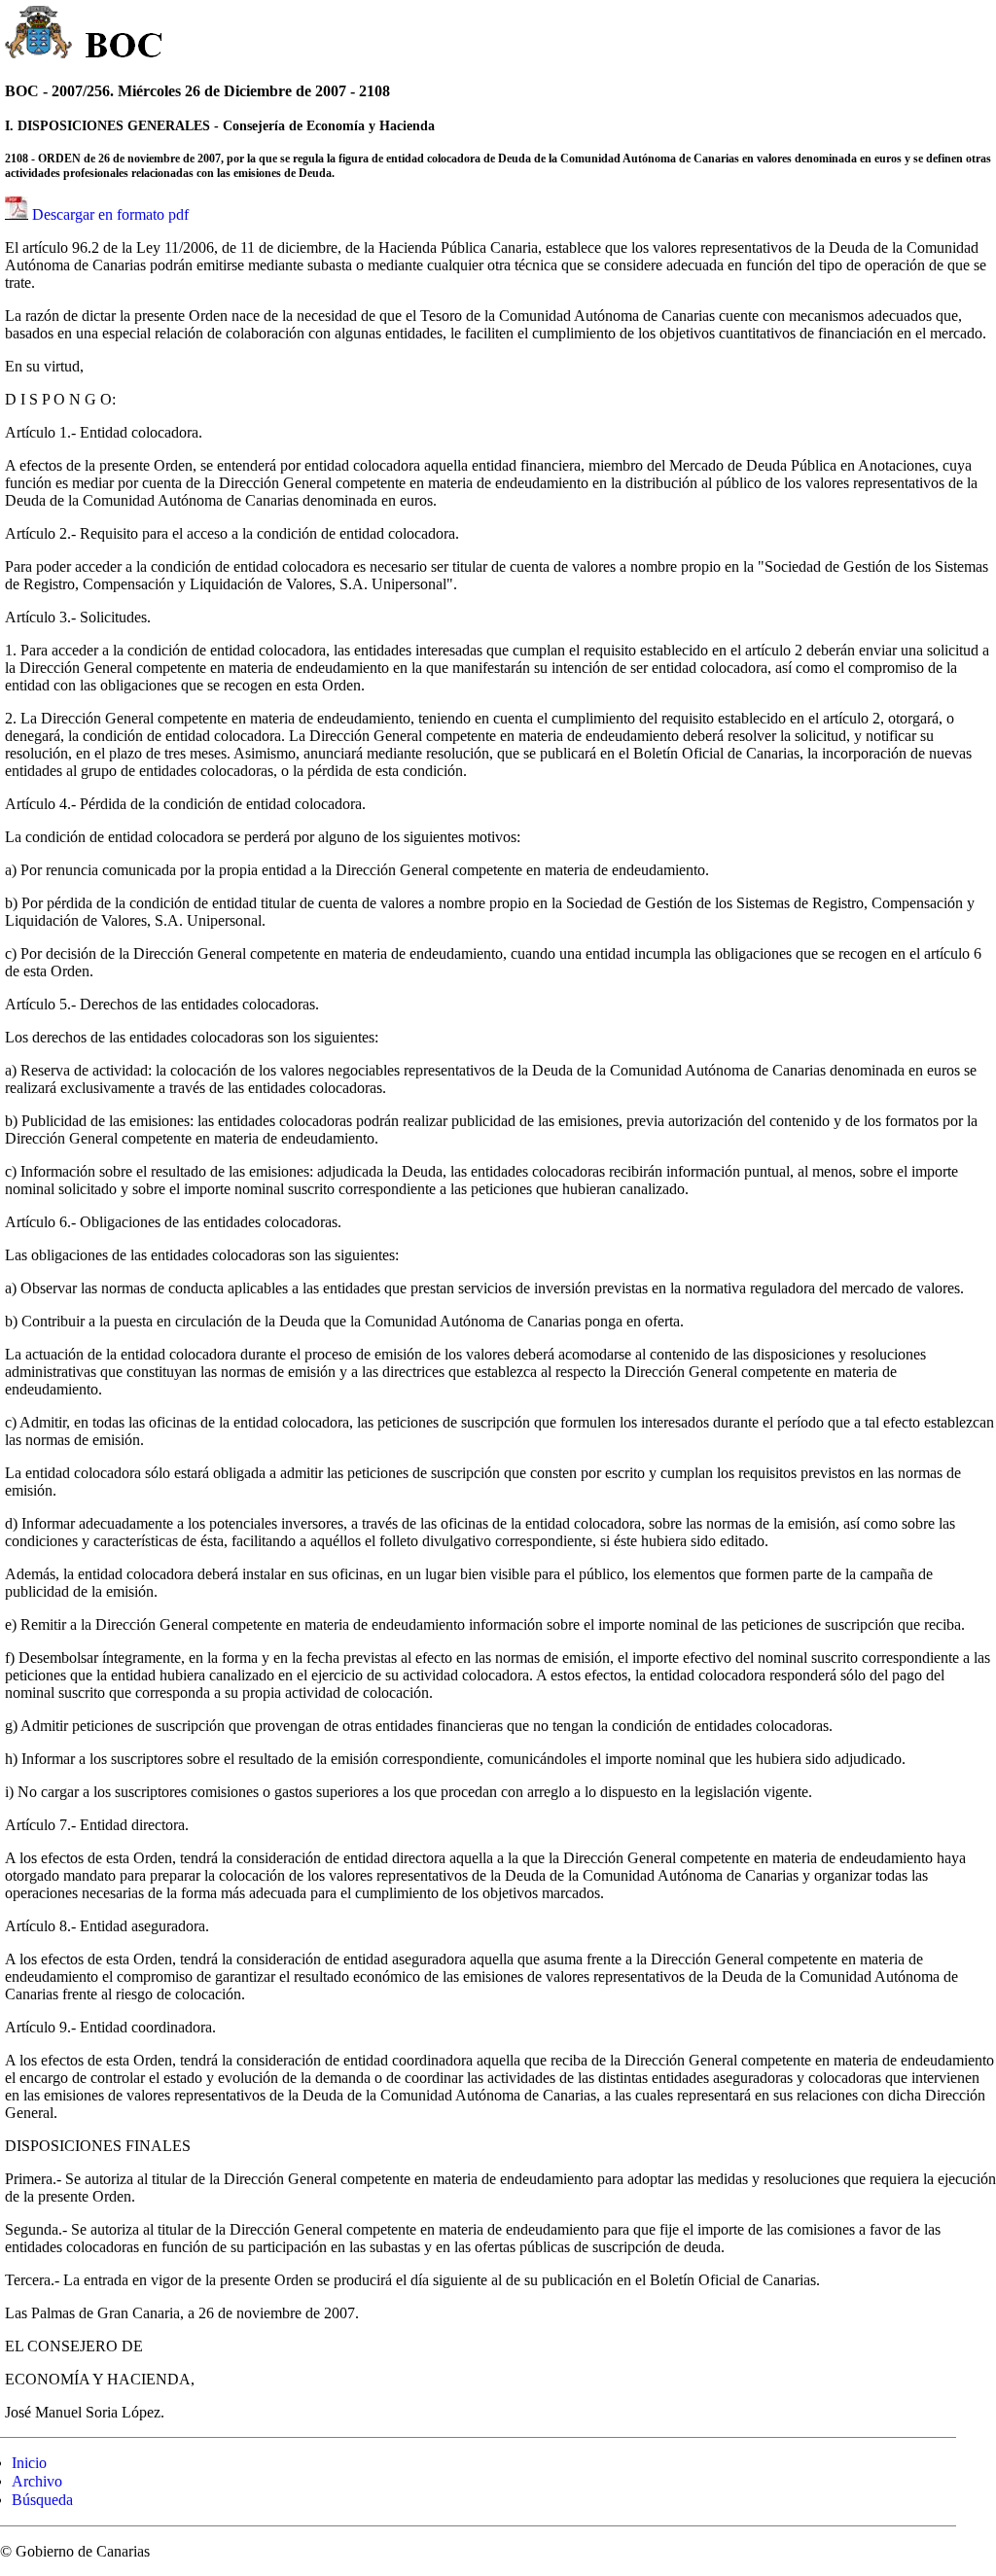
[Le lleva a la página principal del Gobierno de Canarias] (39, 35)
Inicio (29, 2463)
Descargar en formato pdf (110, 214)
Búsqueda (42, 2500)
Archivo (37, 2481)
